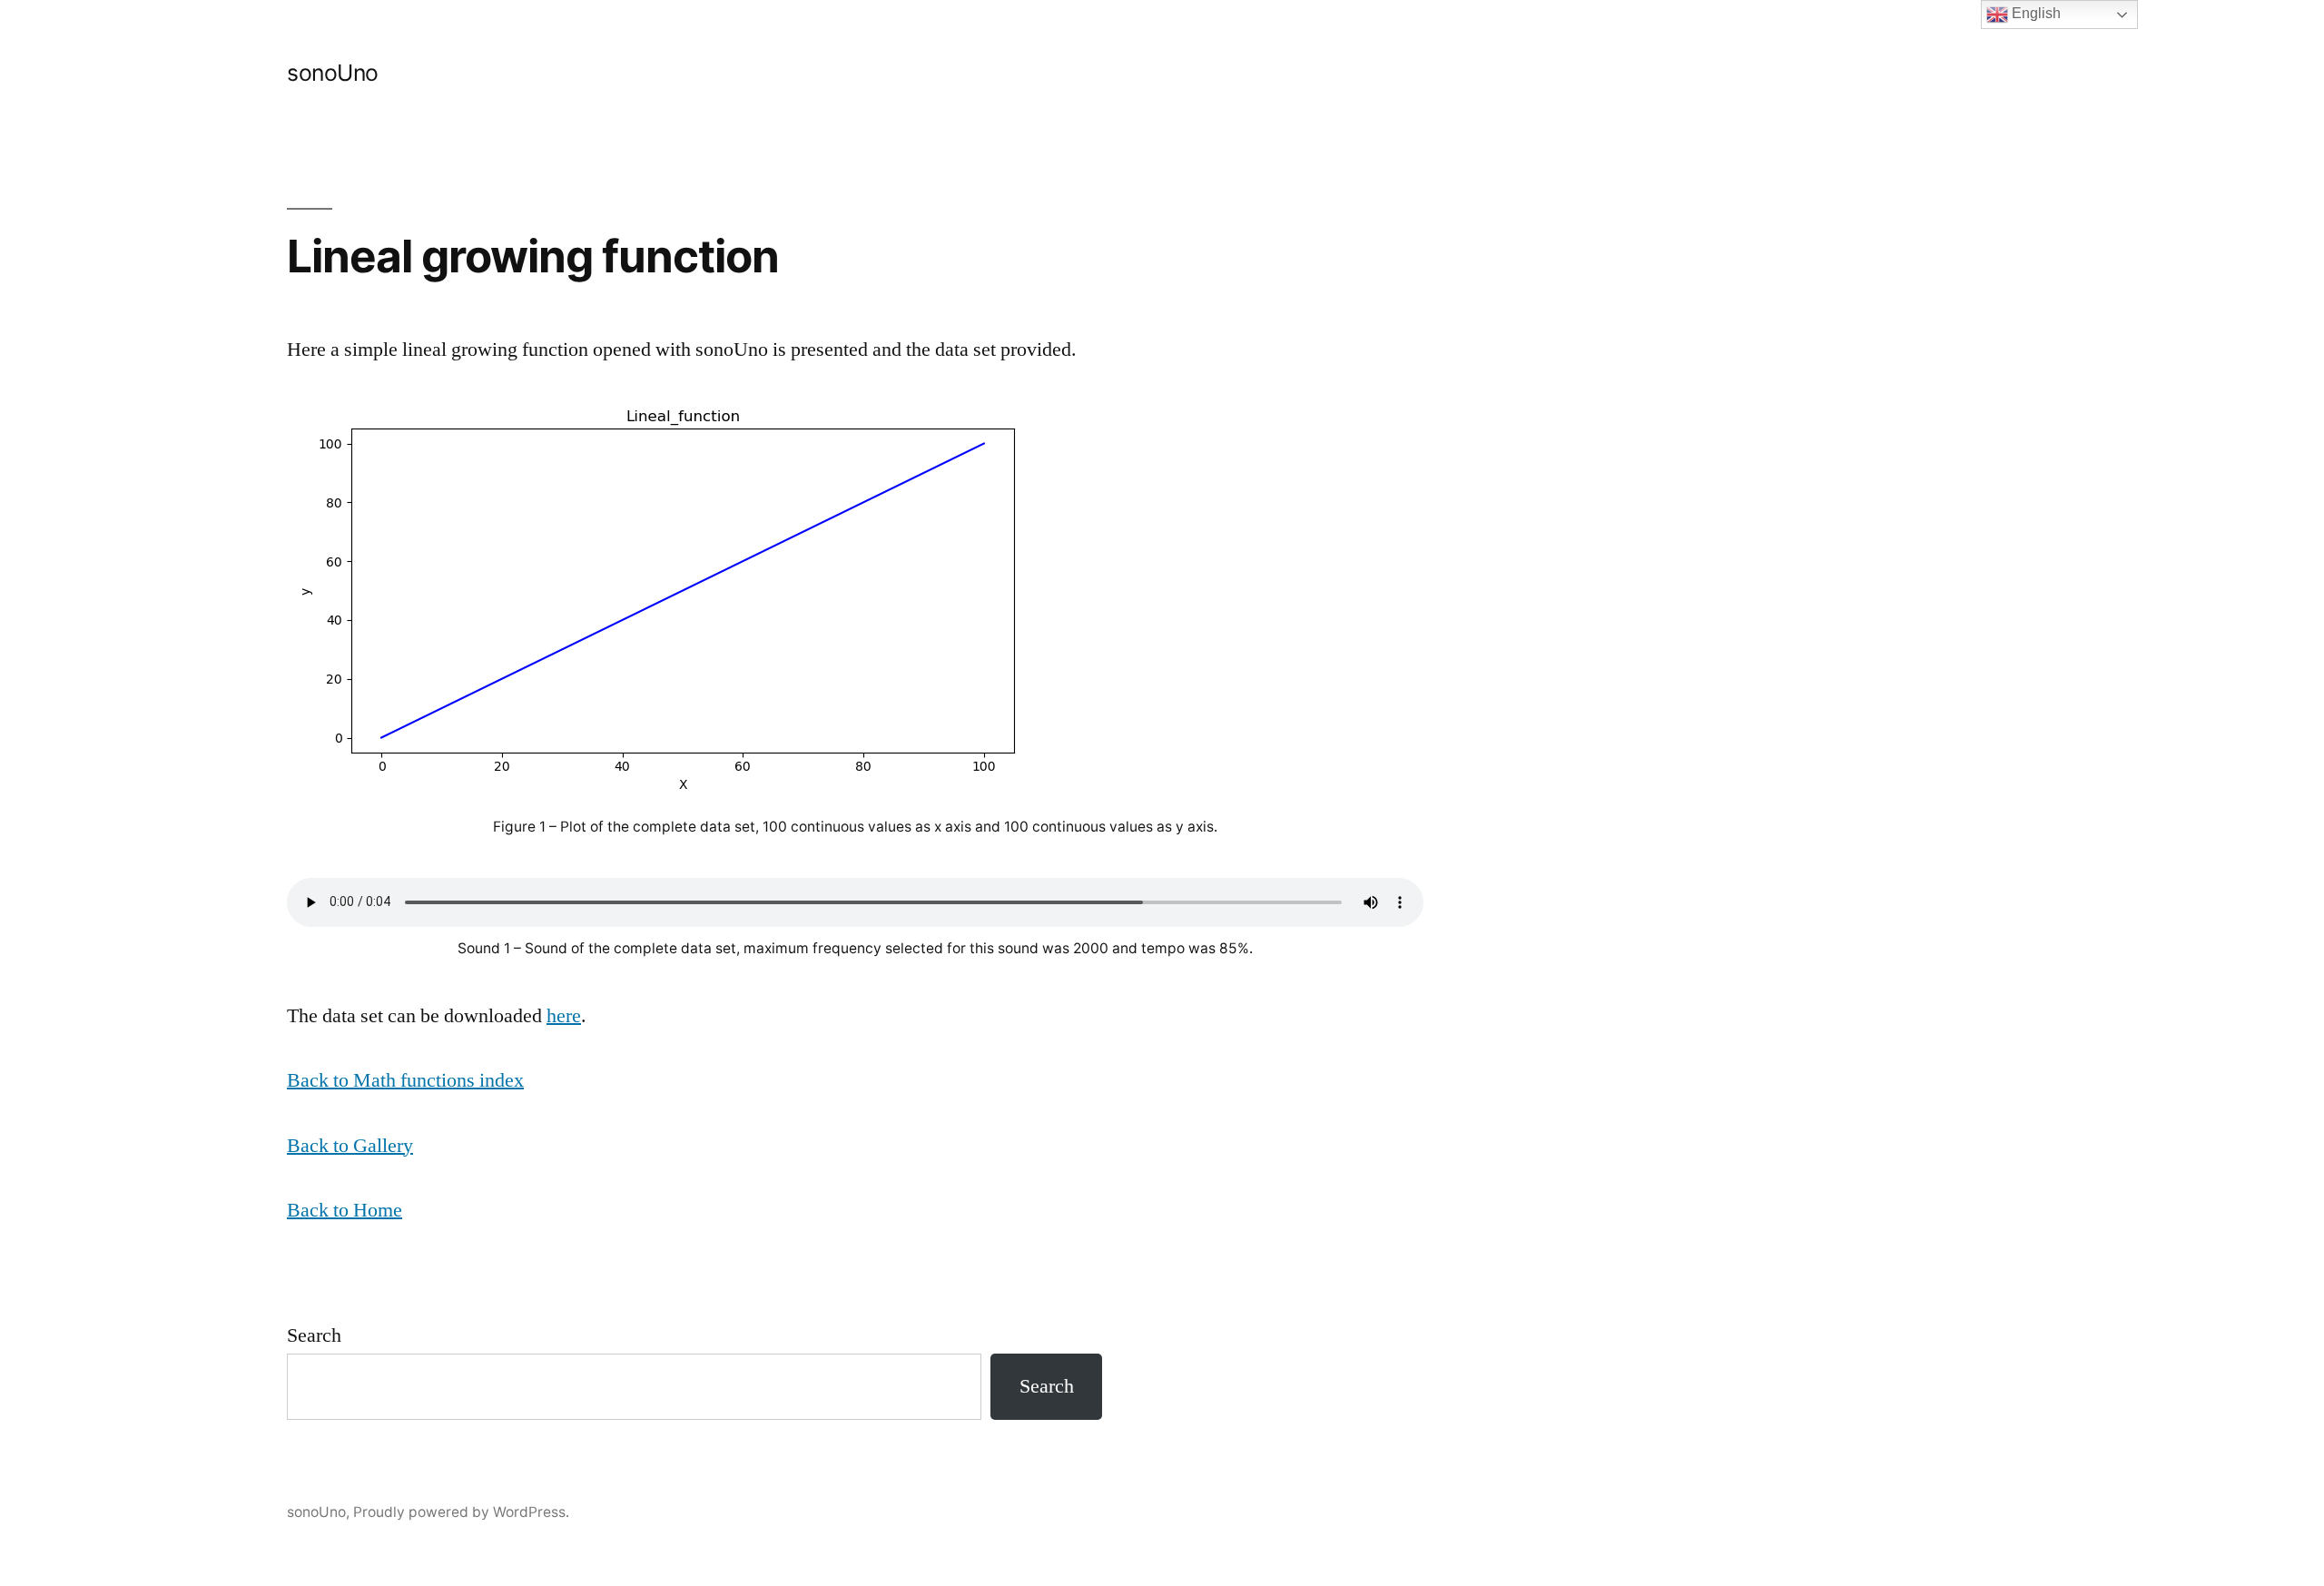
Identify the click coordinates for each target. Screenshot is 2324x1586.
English (2034, 13)
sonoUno (333, 73)
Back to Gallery (350, 1146)
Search (314, 1335)
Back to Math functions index (405, 1080)
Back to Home (345, 1210)
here (564, 1016)
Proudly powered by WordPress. (461, 1512)
